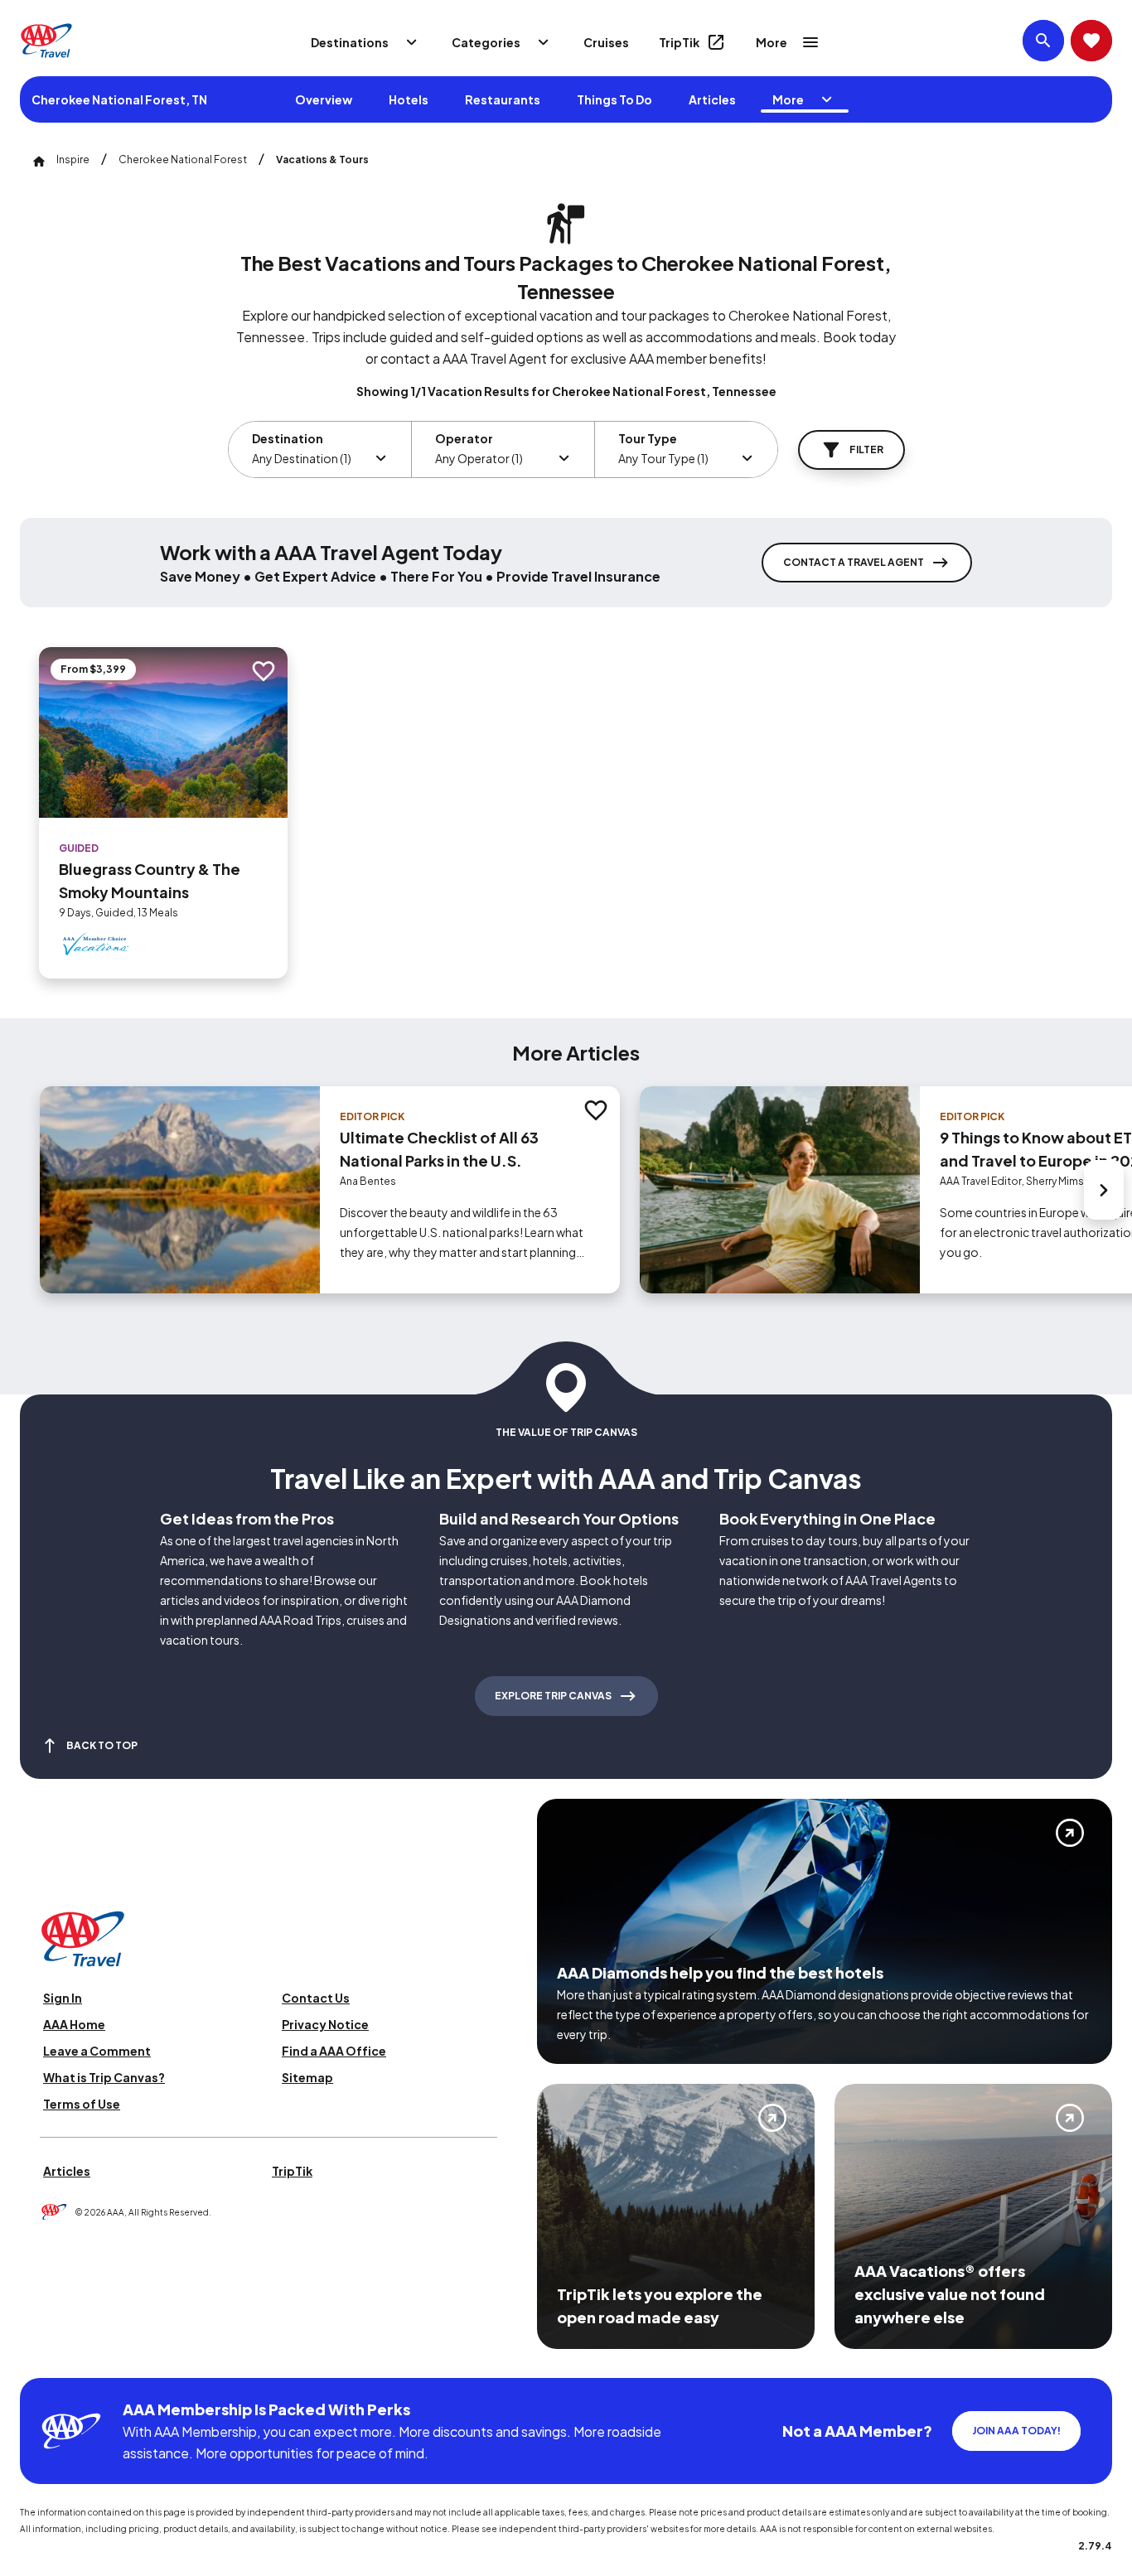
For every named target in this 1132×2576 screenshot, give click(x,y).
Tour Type (648, 438)
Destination (288, 438)
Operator (464, 438)
